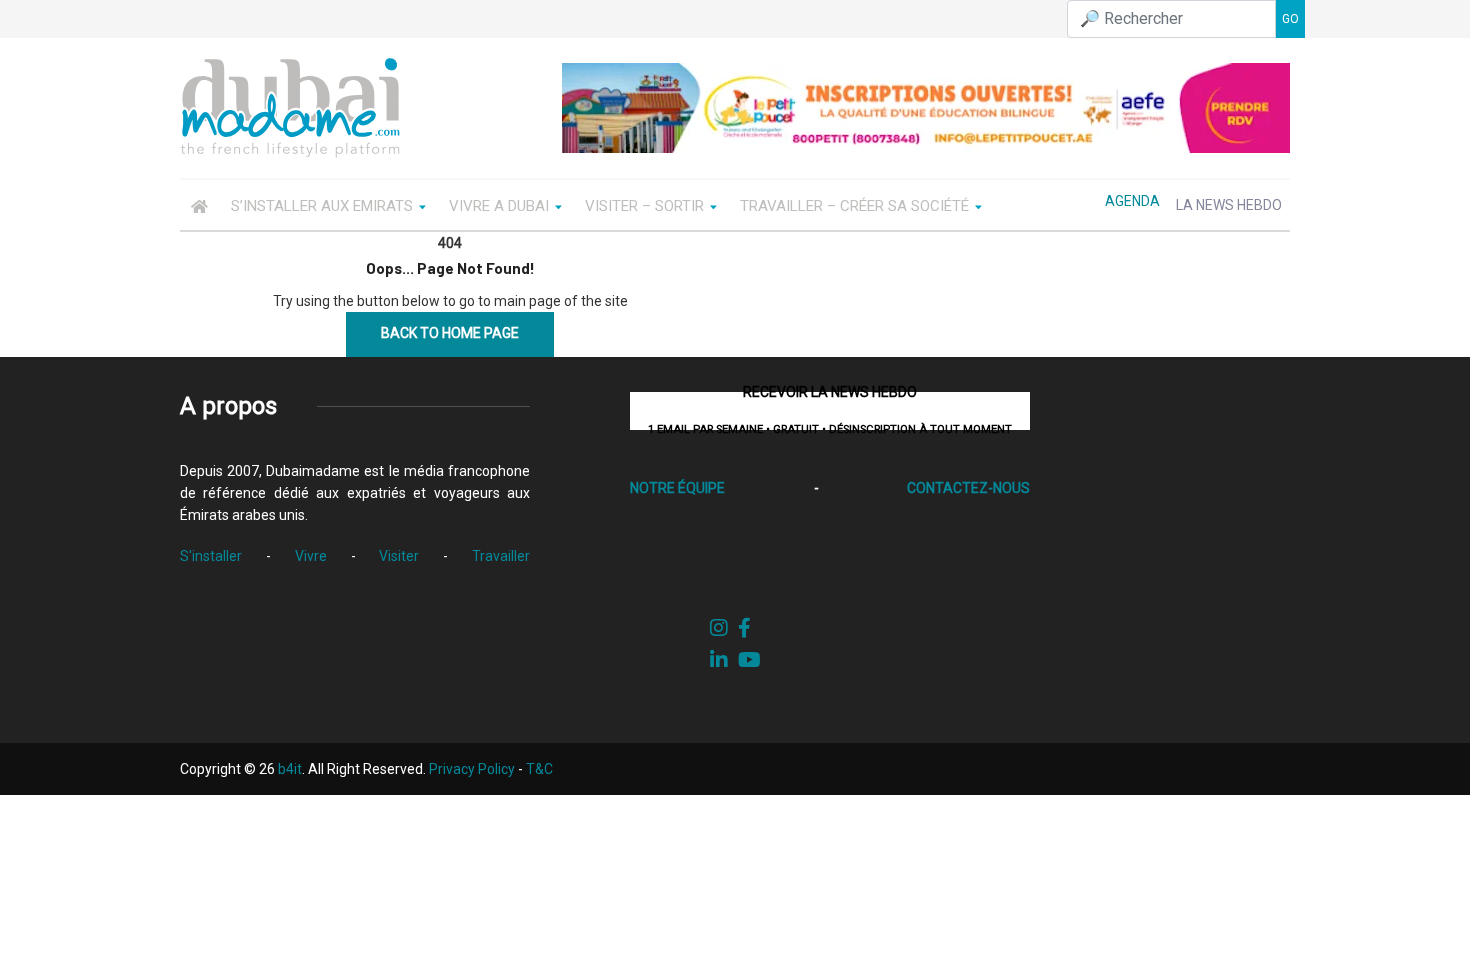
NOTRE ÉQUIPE (677, 488)
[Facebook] (744, 628)
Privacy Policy (472, 769)
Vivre (311, 556)
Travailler (501, 556)
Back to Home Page (450, 333)
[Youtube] (749, 660)
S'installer (211, 556)
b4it (290, 769)
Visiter (399, 556)
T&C (539, 769)
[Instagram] (719, 628)
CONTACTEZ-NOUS (968, 488)
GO (1290, 19)
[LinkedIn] (719, 660)
